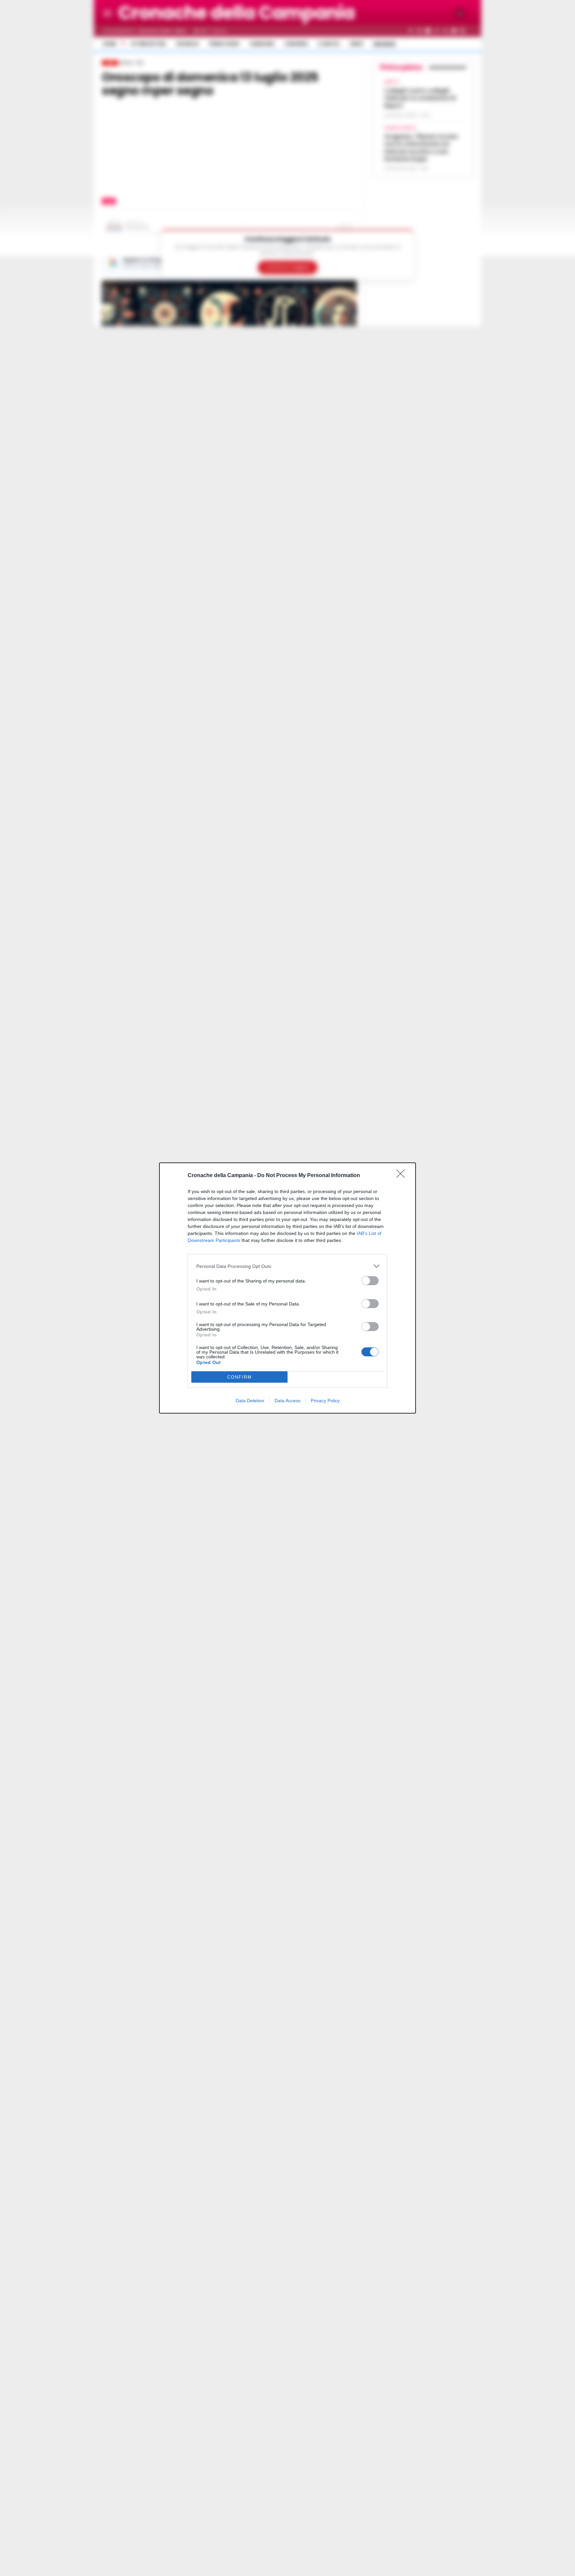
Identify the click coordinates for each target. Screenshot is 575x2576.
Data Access (287, 1401)
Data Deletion (250, 1401)
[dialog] (287, 1288)
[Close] (403, 1176)
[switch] (370, 1281)
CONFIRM (240, 1377)
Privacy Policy (325, 1401)
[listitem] (287, 1266)
